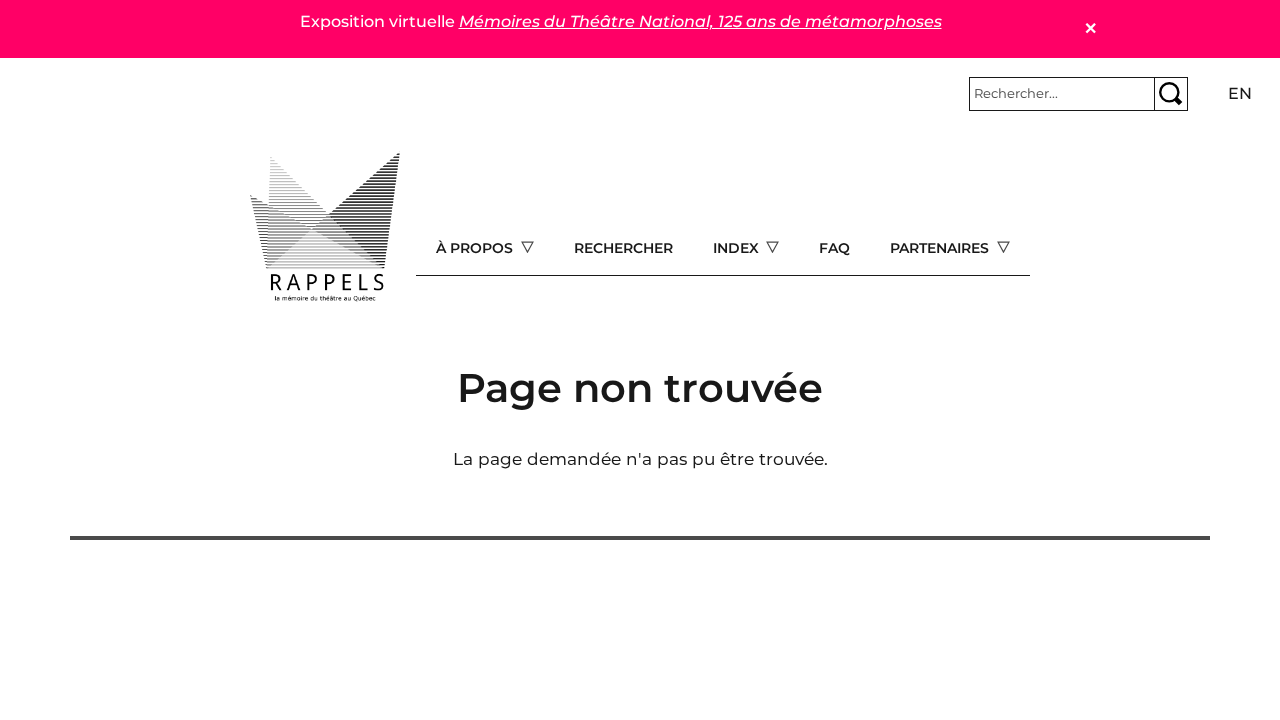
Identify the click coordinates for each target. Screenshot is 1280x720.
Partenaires (941, 248)
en (1240, 93)
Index (738, 248)
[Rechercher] (1171, 94)
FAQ (834, 248)
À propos (476, 248)
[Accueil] (325, 227)
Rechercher (623, 248)
